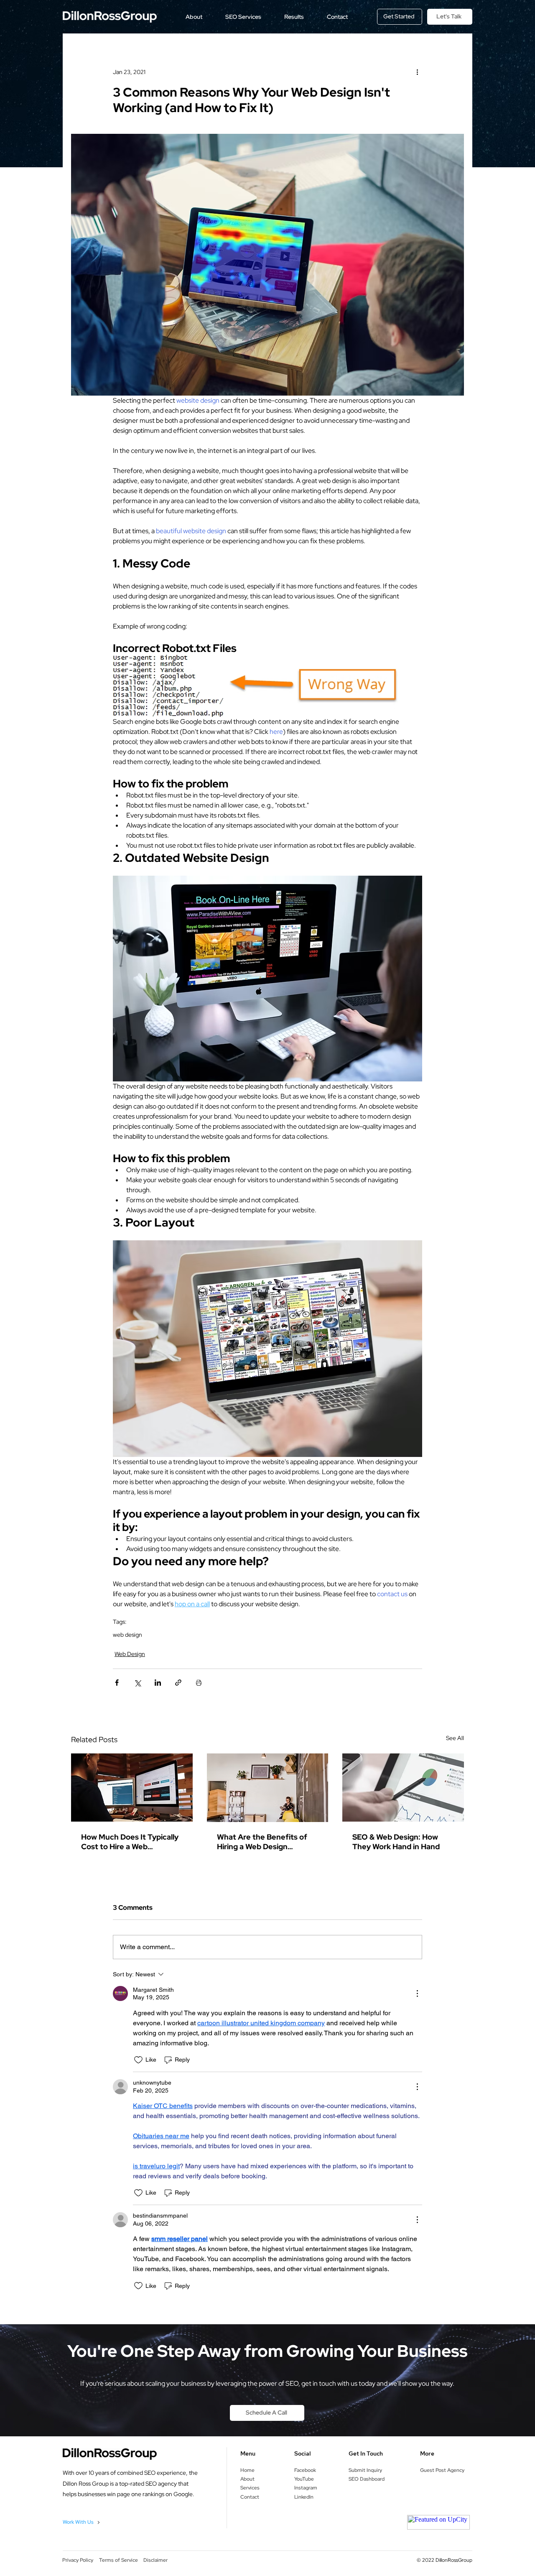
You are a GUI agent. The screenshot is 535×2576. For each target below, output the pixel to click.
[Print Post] (199, 1683)
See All (455, 1738)
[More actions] (417, 72)
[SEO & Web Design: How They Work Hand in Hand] (403, 1788)
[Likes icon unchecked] (138, 2060)
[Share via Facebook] (117, 1683)
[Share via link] (178, 1683)
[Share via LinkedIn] (158, 1683)
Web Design (130, 1654)
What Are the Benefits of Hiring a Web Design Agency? (262, 1842)
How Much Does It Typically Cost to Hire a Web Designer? (130, 1842)
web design (127, 1635)
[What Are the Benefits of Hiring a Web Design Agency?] (268, 1788)
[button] (194, 17)
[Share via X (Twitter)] (137, 1683)
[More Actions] (417, 1993)
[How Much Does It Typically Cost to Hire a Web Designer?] (132, 1788)
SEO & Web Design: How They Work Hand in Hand (396, 1842)
